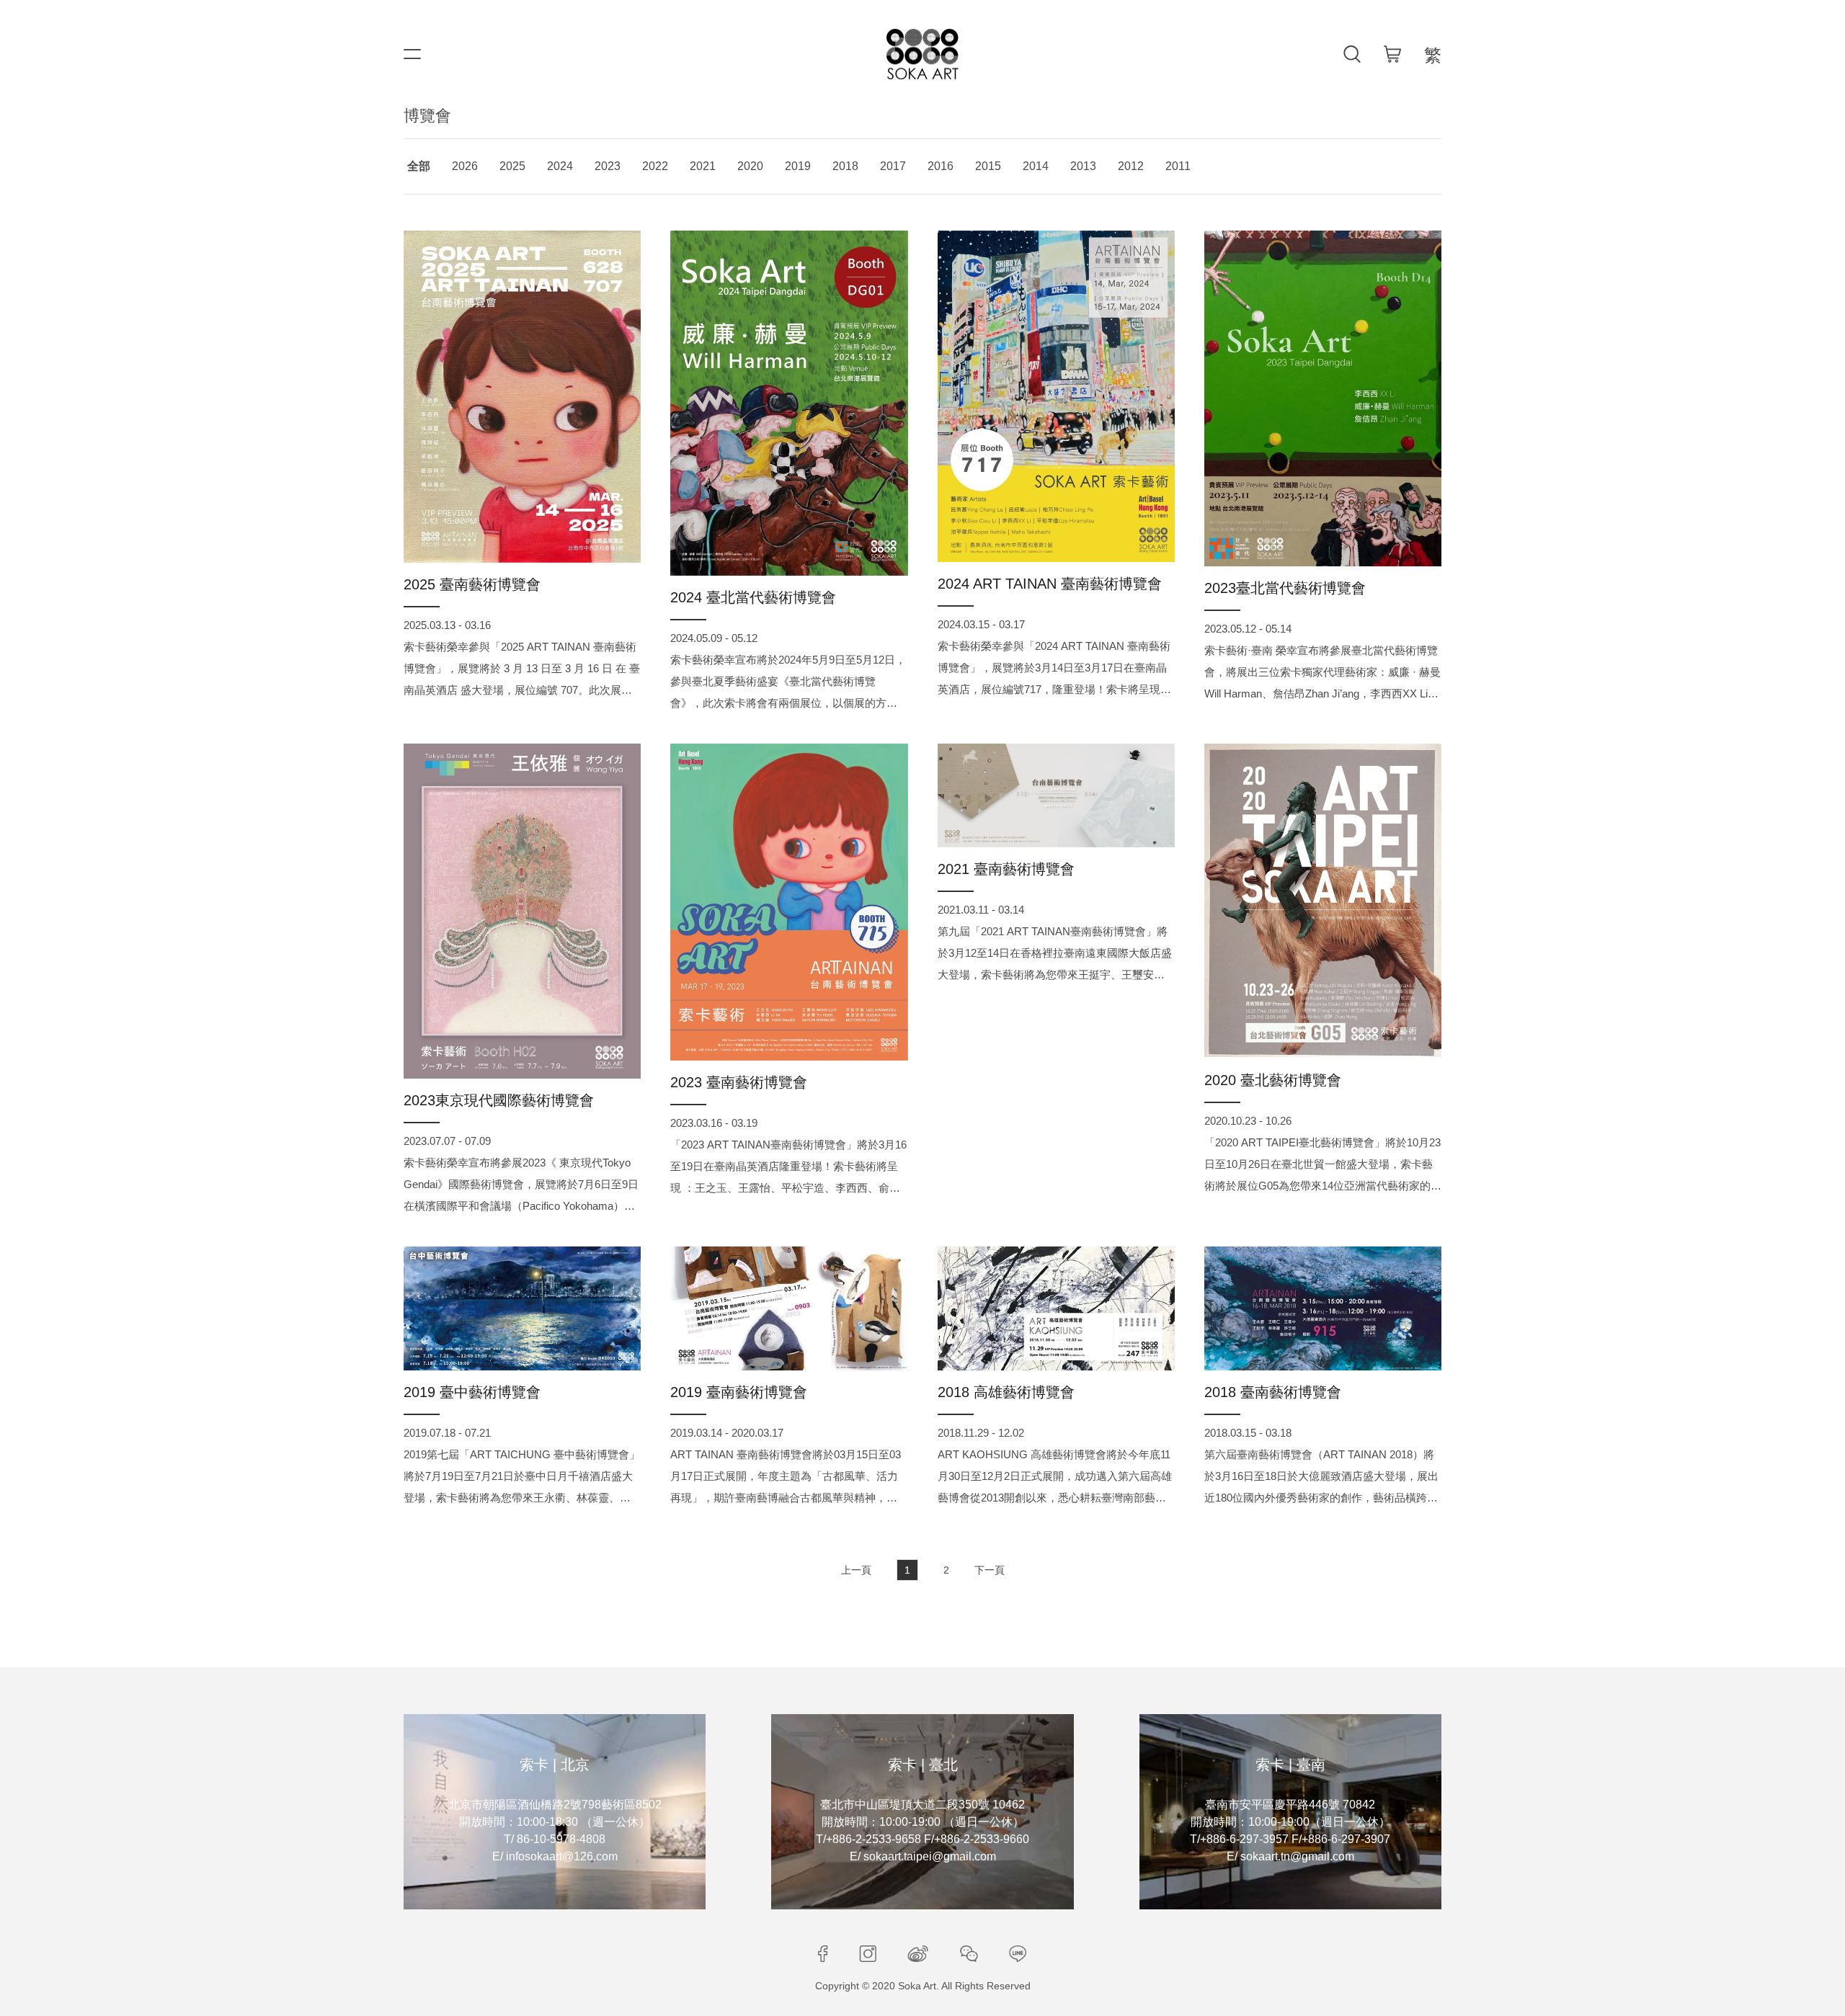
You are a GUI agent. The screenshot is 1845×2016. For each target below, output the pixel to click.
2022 (655, 166)
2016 (941, 166)
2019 (798, 166)
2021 (703, 166)
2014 (1036, 166)
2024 (560, 166)
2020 (750, 166)
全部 (419, 166)
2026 (465, 166)
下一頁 (990, 1570)
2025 (512, 166)
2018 (845, 166)
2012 (1131, 166)
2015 (988, 166)
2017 (893, 166)
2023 (608, 166)
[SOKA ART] (922, 54)
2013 (1083, 166)
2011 (1178, 166)
